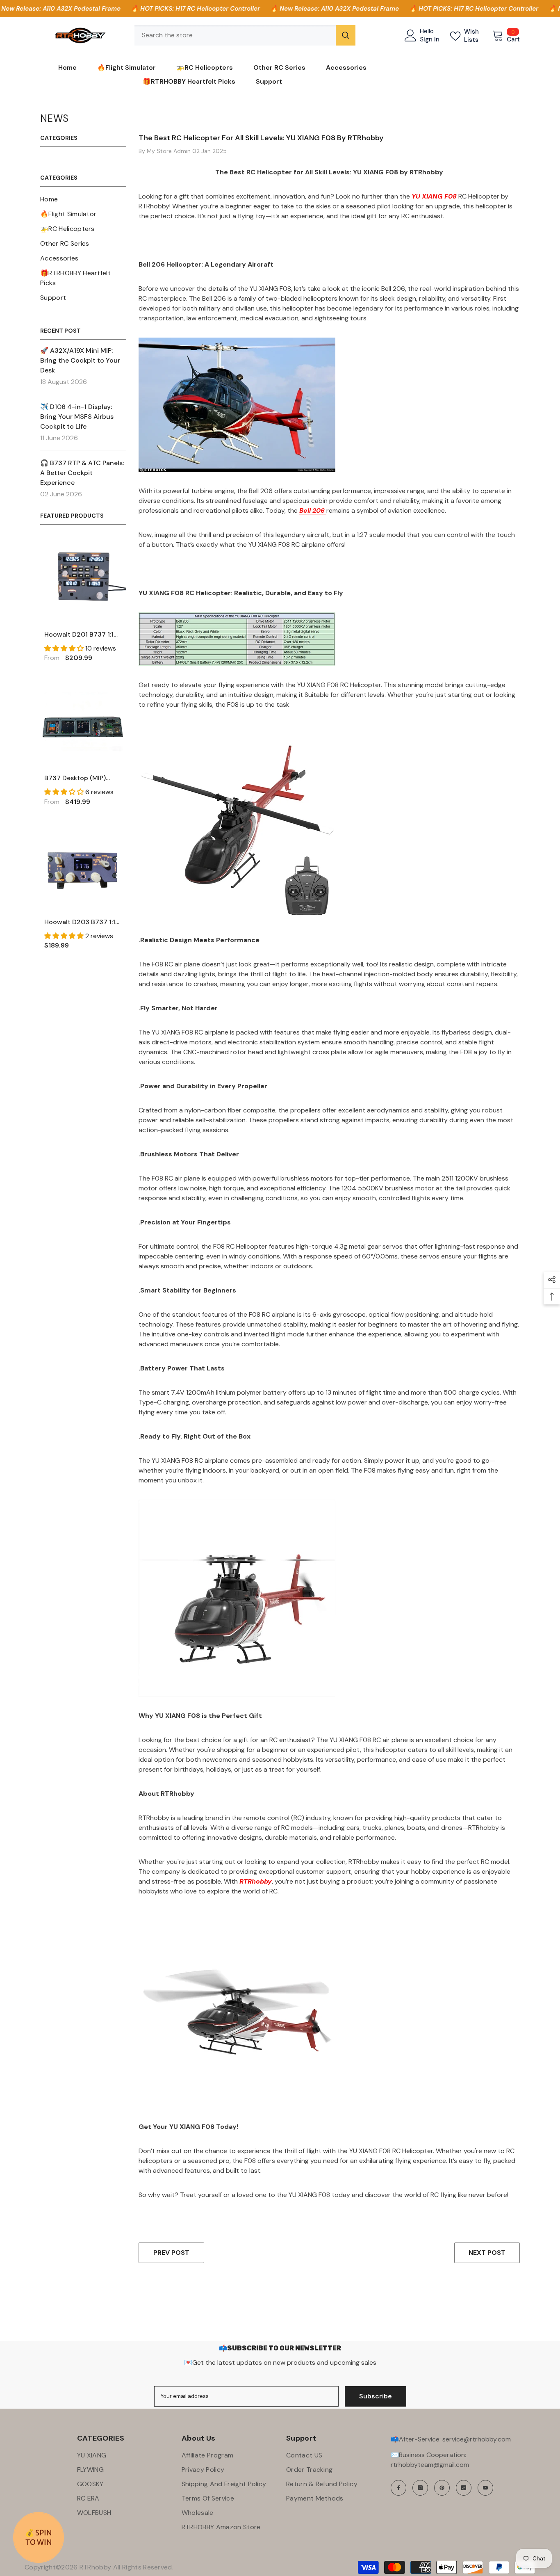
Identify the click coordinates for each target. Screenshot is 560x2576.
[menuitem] (83, 199)
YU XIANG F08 (435, 196)
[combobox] (235, 35)
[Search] (245, 35)
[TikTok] (464, 2488)
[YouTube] (485, 2488)
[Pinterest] (442, 2488)
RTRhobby (256, 1881)
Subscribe (376, 2396)
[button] (65, 648)
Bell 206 (313, 510)
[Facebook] (398, 2488)
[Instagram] (420, 2488)
